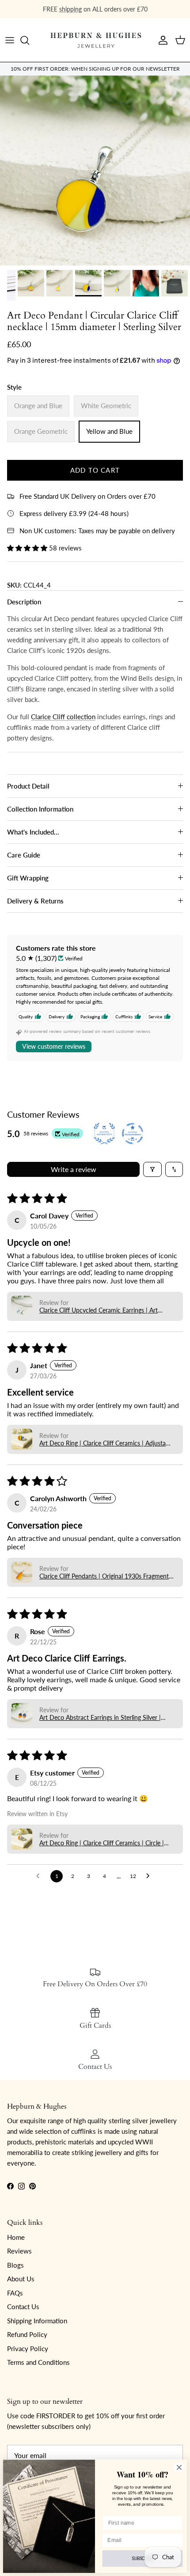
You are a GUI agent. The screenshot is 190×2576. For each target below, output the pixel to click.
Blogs (15, 2265)
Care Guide (24, 855)
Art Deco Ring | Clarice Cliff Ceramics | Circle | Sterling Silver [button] (102, 1843)
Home (16, 2237)
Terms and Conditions (38, 2362)
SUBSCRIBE (142, 2559)
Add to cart (95, 470)
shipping (70, 9)
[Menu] (10, 40)
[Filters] (152, 1169)
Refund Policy (27, 2334)
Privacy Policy (28, 2348)
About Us (21, 2279)
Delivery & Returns (35, 901)
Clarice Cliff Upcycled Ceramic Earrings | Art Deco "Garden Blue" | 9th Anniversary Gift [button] (99, 1310)
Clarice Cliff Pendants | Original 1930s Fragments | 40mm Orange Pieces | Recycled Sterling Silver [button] (105, 1576)
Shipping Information (37, 2321)
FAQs (15, 2293)
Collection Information (40, 809)
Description (24, 602)
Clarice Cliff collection (63, 717)
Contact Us (23, 2307)
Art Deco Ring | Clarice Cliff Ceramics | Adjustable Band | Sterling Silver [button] (106, 1443)
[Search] (29, 40)
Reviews (19, 2251)
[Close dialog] (179, 2467)
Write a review (74, 1169)
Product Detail (28, 786)
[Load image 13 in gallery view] (95, 171)
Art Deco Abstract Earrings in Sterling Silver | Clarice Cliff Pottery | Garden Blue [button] (100, 1717)
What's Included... (33, 832)
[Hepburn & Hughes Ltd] (95, 40)
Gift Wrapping (28, 878)
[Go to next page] (150, 1876)
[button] (28, 548)
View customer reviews (54, 1046)
